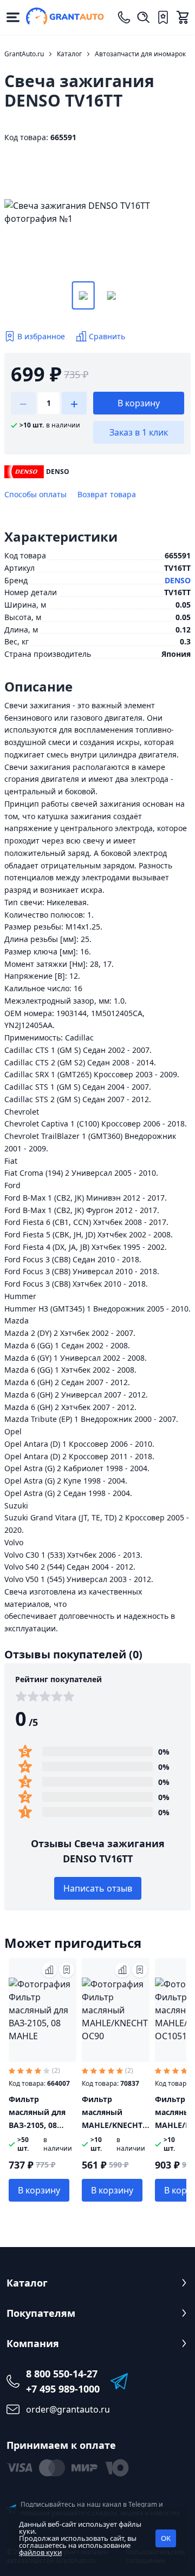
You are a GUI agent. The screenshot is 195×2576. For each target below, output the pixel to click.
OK (166, 2538)
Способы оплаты (35, 494)
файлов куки (40, 2552)
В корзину (139, 403)
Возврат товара (107, 494)
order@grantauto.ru (68, 2409)
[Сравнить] (49, 1970)
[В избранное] (67, 1970)
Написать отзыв (98, 1888)
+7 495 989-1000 (63, 2389)
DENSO (178, 580)
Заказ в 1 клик (139, 432)
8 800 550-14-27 (62, 2374)
